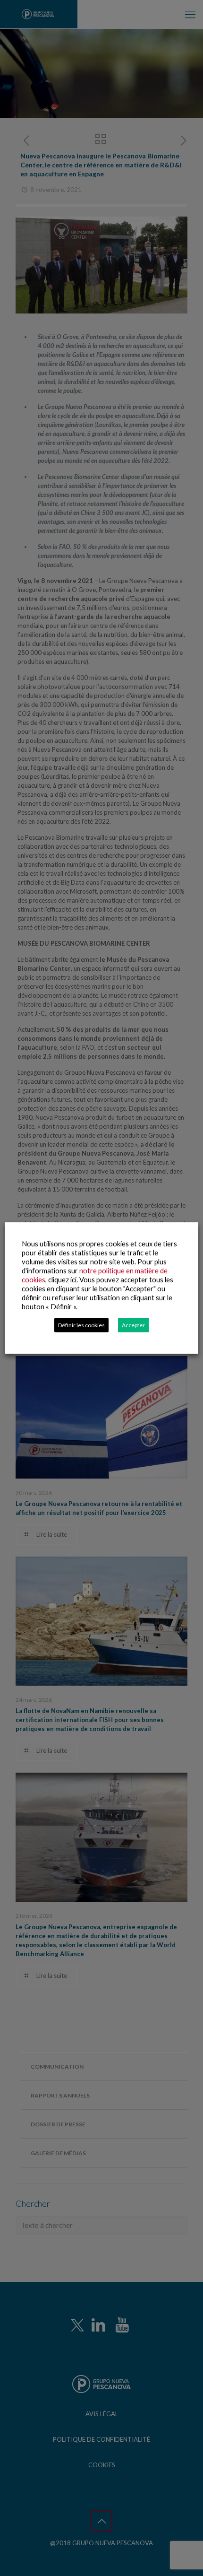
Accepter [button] (133, 1325)
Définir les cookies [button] (81, 1325)
